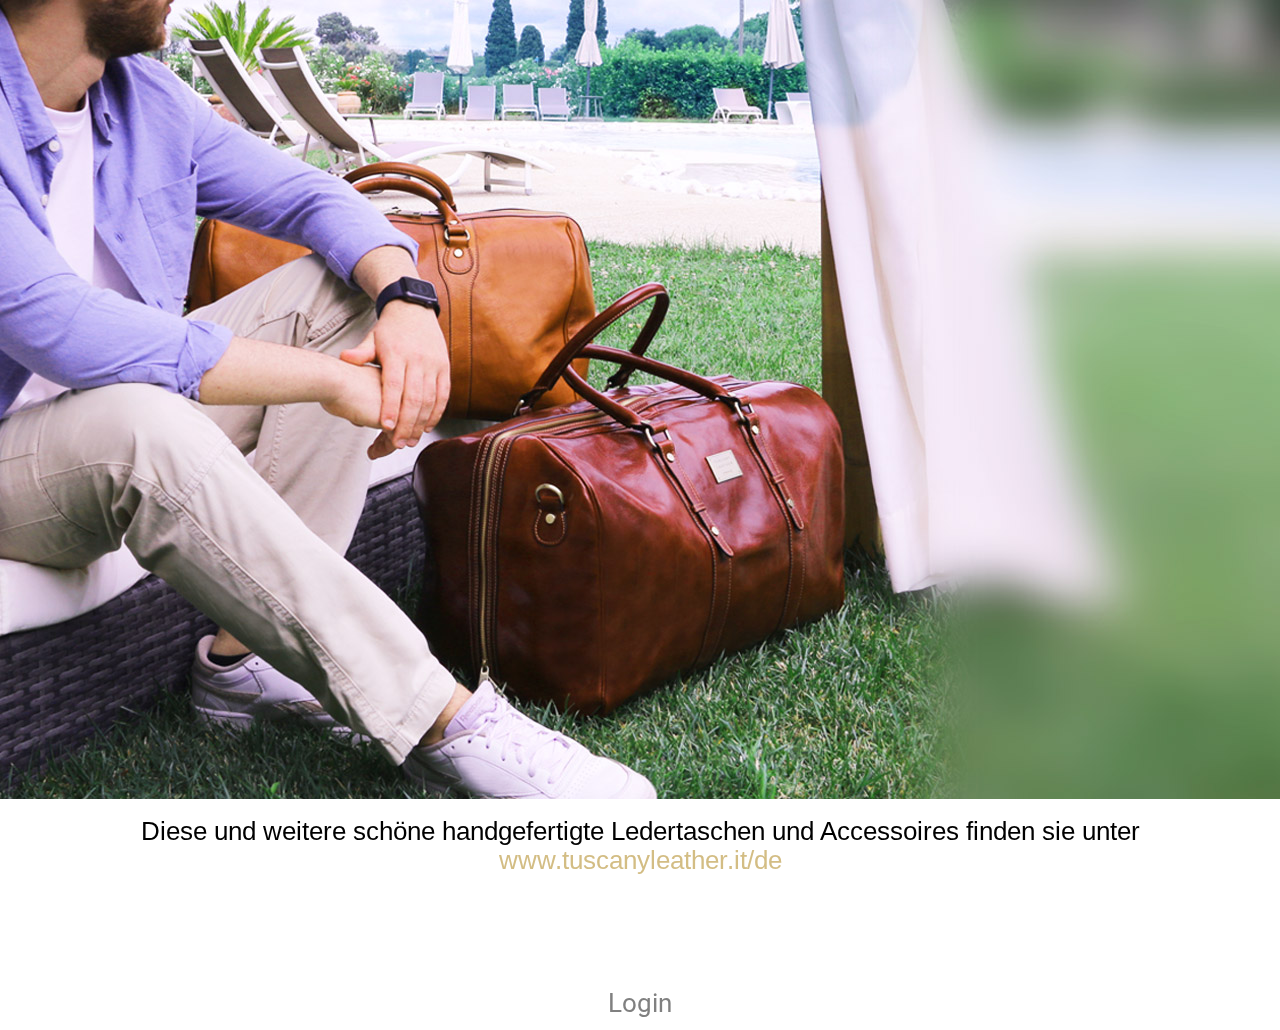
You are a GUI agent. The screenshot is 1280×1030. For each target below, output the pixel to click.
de (768, 860)
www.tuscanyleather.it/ (626, 860)
